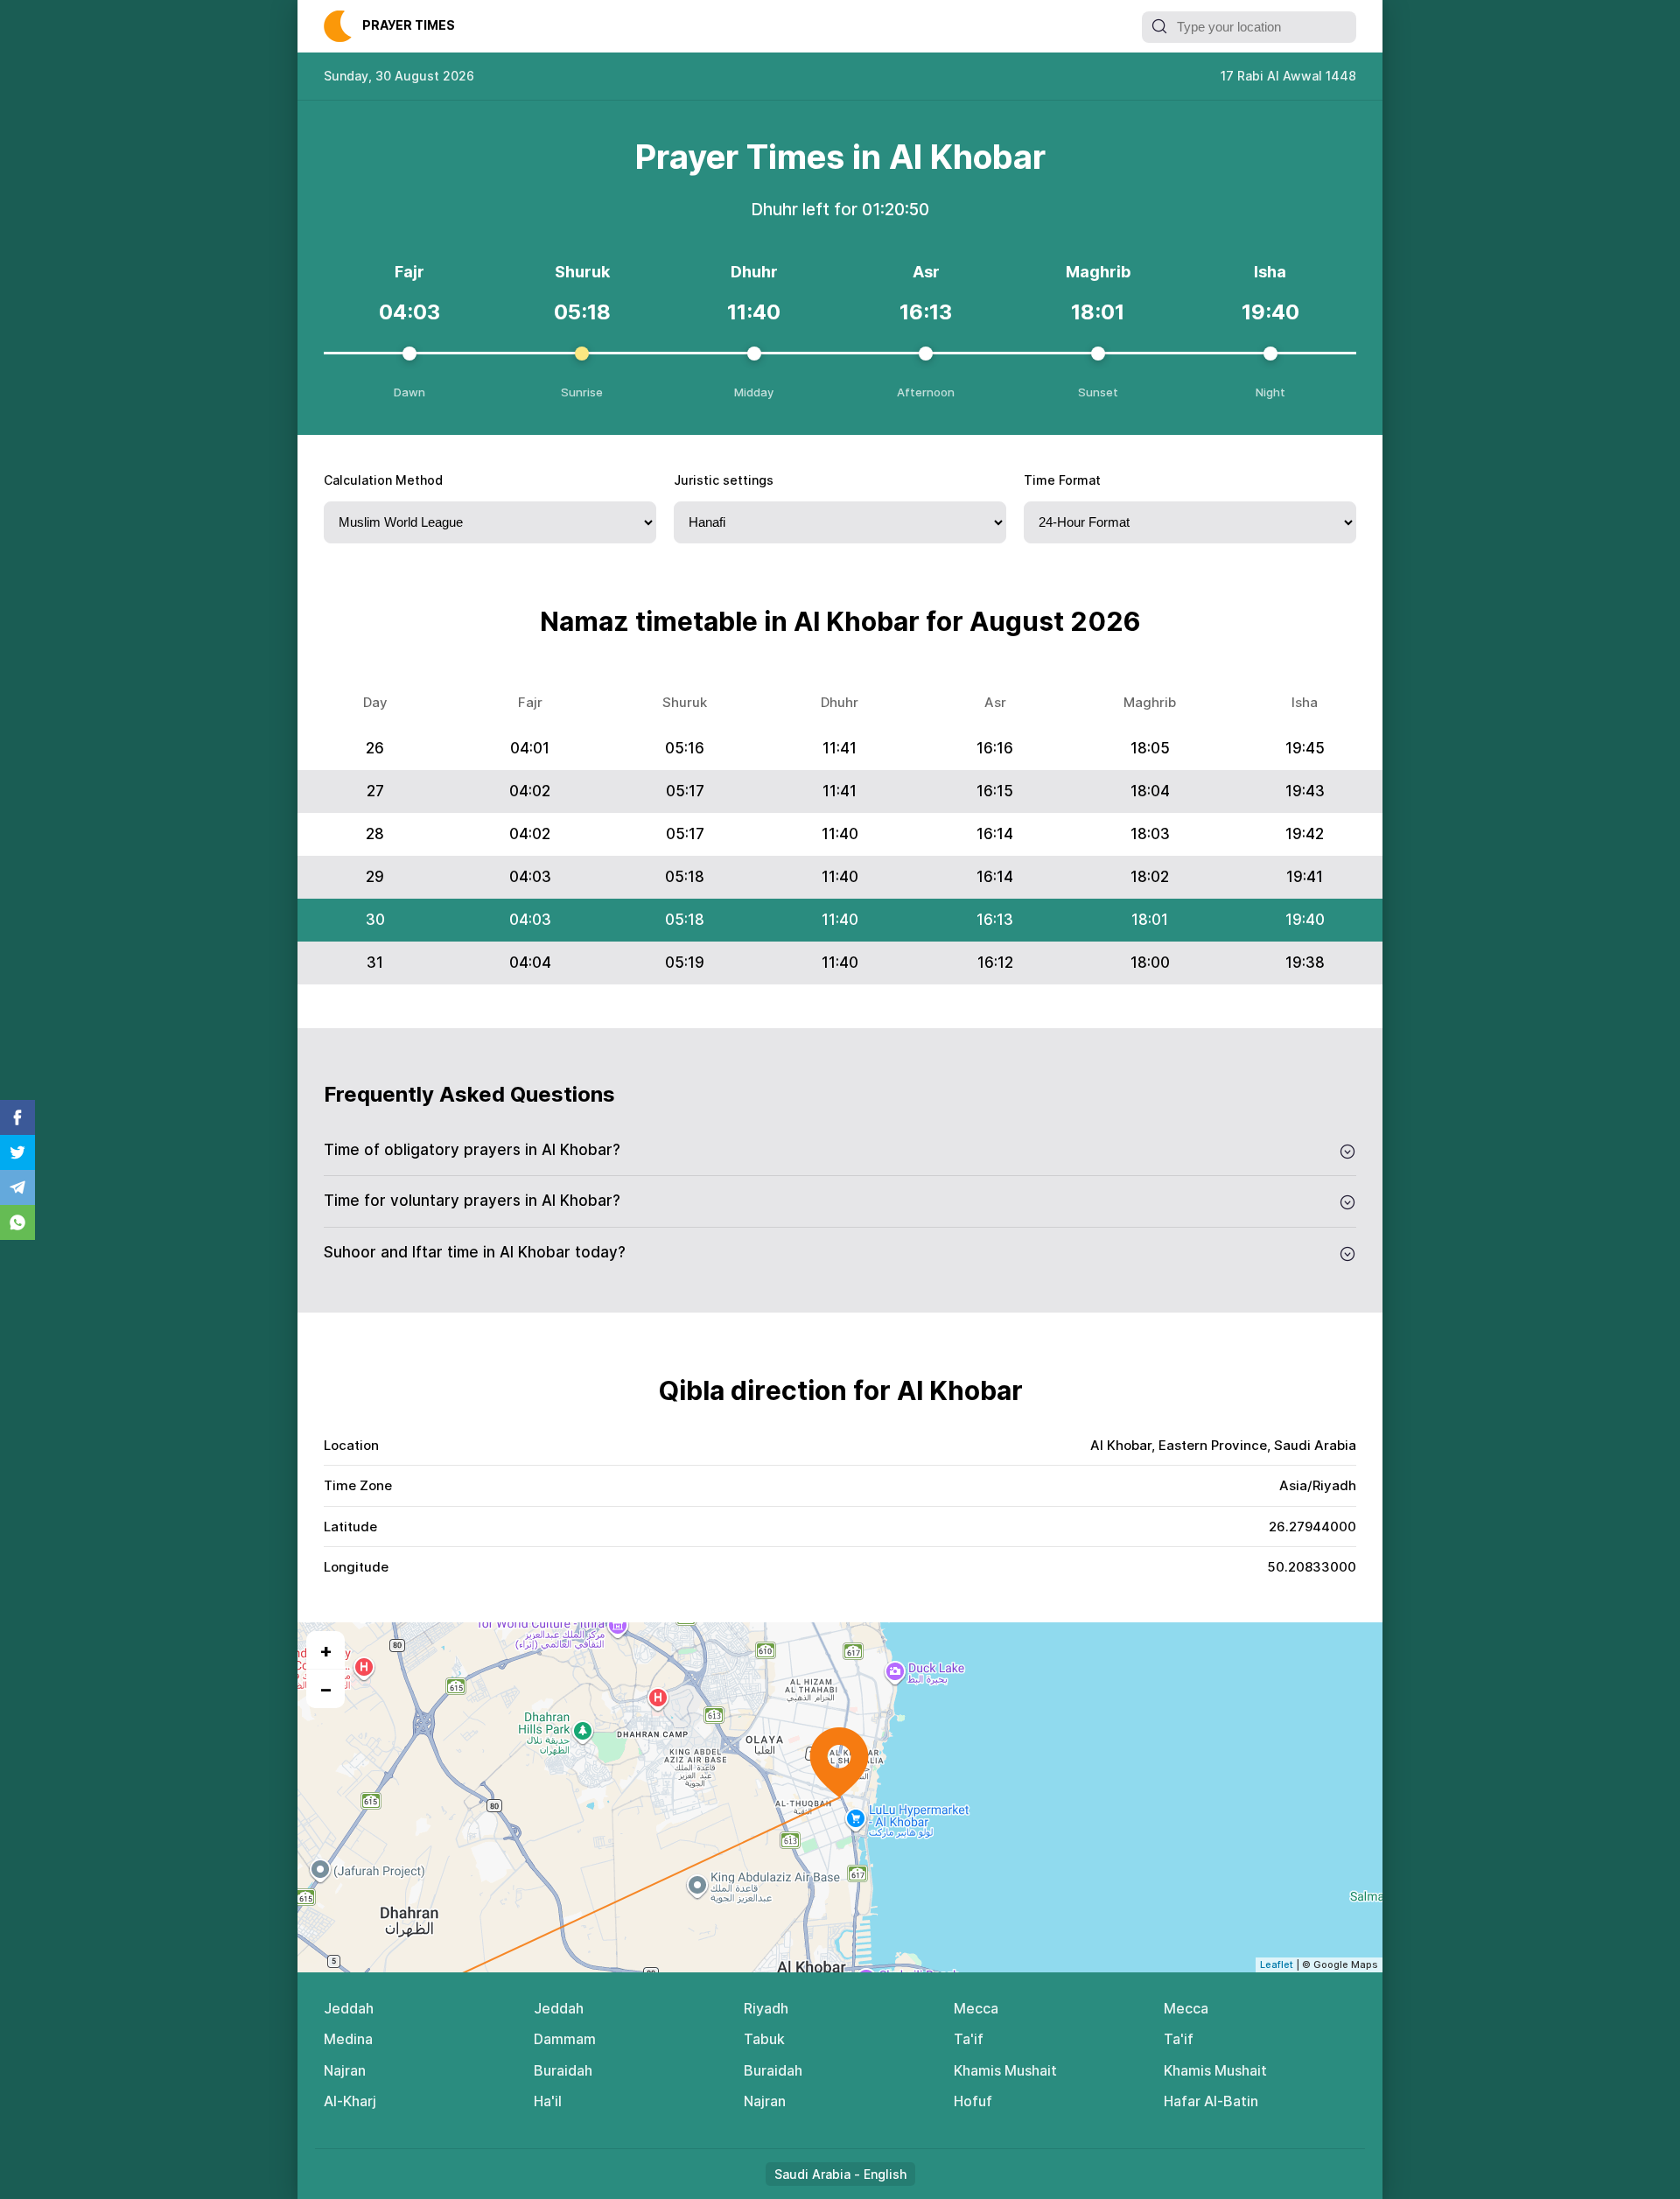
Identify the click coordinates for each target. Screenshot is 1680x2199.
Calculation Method (383, 480)
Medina (348, 2039)
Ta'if (969, 2039)
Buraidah (563, 2070)
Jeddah (349, 2008)
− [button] (326, 1689)
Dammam (565, 2039)
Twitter (17, 1152)
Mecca (976, 2008)
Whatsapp (17, 1222)
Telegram (17, 1187)
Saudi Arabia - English (840, 2174)
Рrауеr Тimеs (409, 25)
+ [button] (326, 1650)
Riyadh (766, 2008)
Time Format (1062, 480)
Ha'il (548, 2101)
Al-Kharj (350, 2101)
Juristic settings (724, 480)
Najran (345, 2070)
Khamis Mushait (1005, 2070)
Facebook (17, 1117)
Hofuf (973, 2101)
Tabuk (764, 2039)
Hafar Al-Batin (1211, 2101)
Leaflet (1277, 1964)
